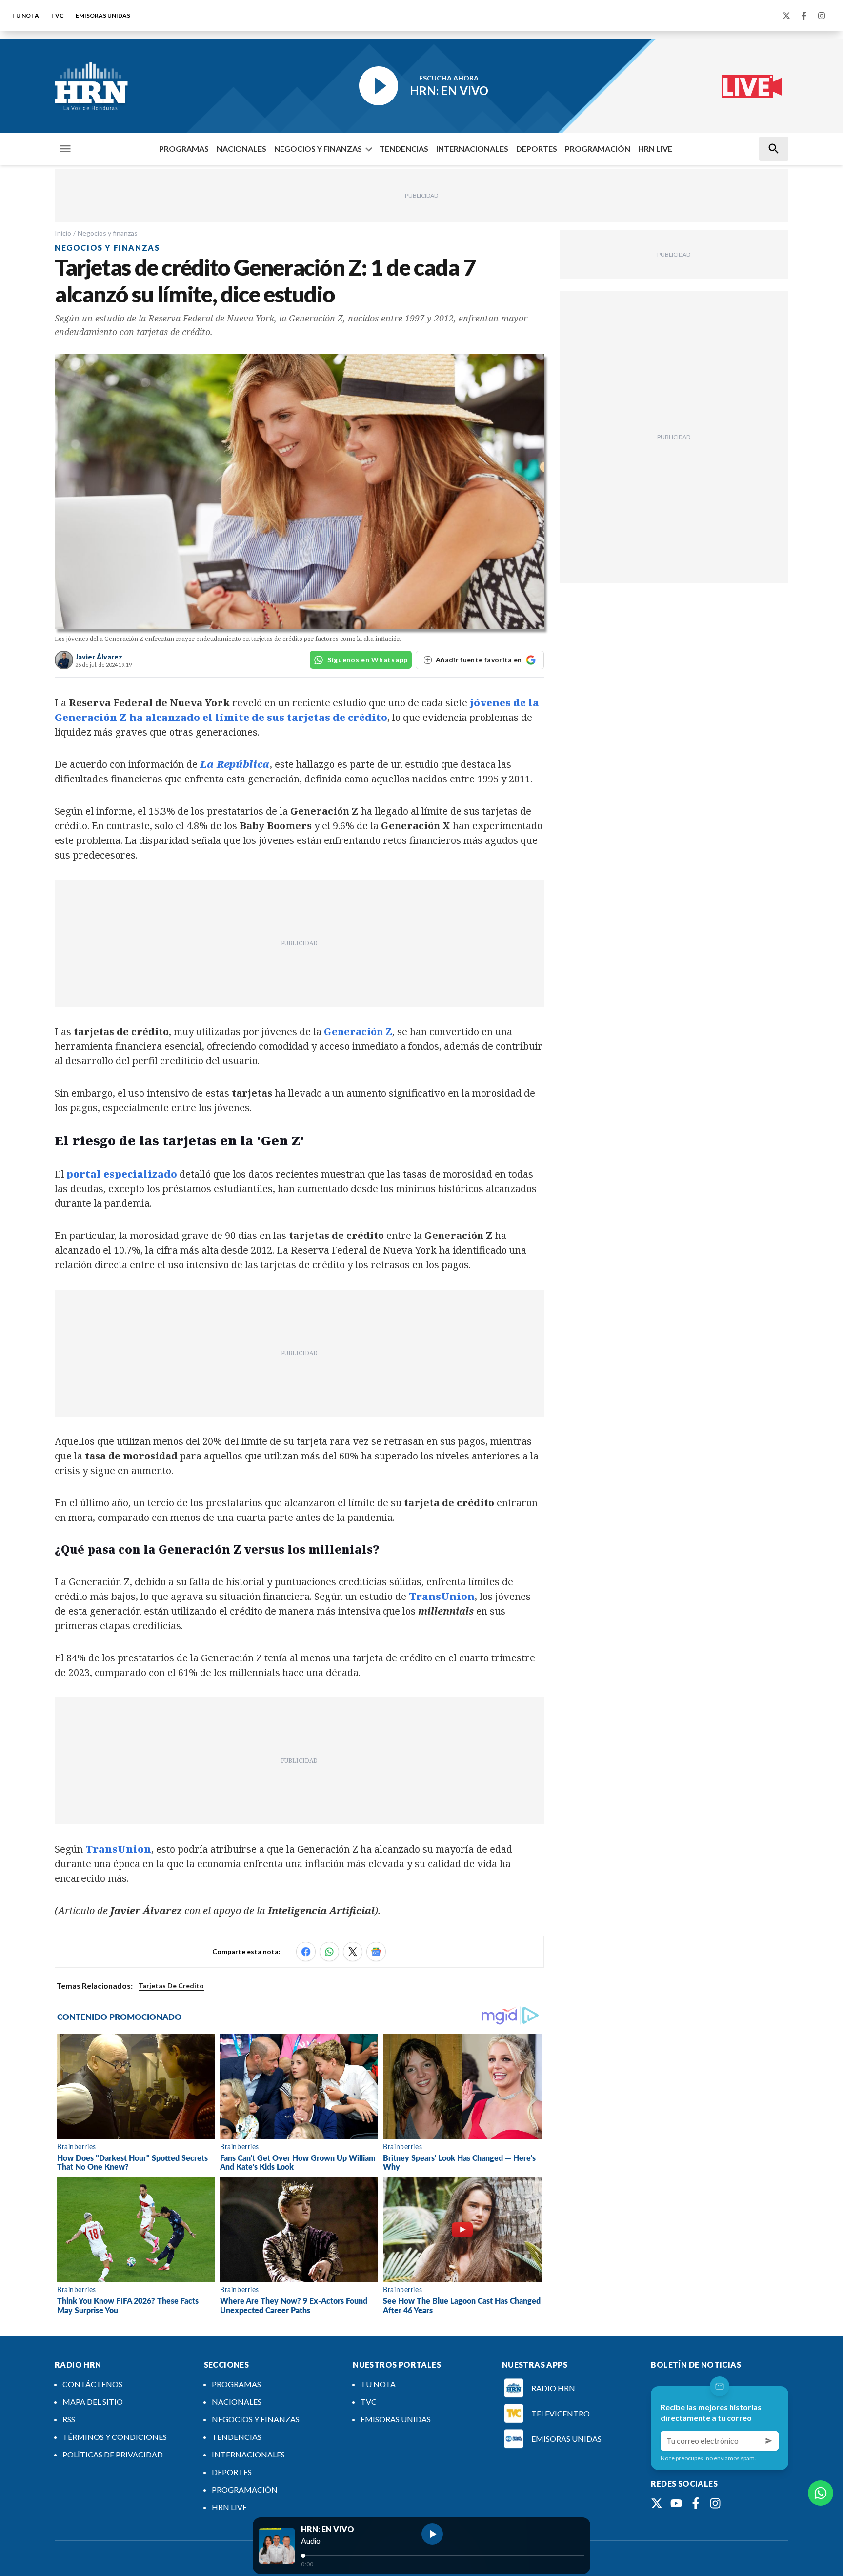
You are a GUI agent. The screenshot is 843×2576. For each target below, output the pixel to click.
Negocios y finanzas (108, 233)
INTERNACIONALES (472, 149)
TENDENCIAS (404, 149)
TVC (57, 15)
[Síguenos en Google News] (376, 1952)
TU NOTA (25, 15)
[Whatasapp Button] (821, 2493)
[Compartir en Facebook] (306, 1952)
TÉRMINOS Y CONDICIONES (115, 2437)
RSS (69, 2419)
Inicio (63, 233)
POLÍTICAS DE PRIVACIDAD (113, 2454)
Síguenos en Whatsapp (368, 660)
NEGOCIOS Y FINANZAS (318, 149)
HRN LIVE (655, 149)
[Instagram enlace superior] (822, 16)
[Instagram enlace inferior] (715, 2503)
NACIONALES (241, 149)
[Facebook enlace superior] (804, 16)
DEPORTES (537, 149)
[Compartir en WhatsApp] (329, 1952)
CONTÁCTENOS (92, 2384)
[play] (432, 2534)
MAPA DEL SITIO (93, 2402)
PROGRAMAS (184, 149)
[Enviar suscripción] (769, 2441)
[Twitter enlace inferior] (657, 2503)
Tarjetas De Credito (171, 1986)
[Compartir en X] (353, 1952)
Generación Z (358, 1031)
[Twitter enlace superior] (786, 16)
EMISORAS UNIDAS (103, 15)
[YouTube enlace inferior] (676, 2503)
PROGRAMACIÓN (598, 149)
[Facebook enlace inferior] (696, 2503)
